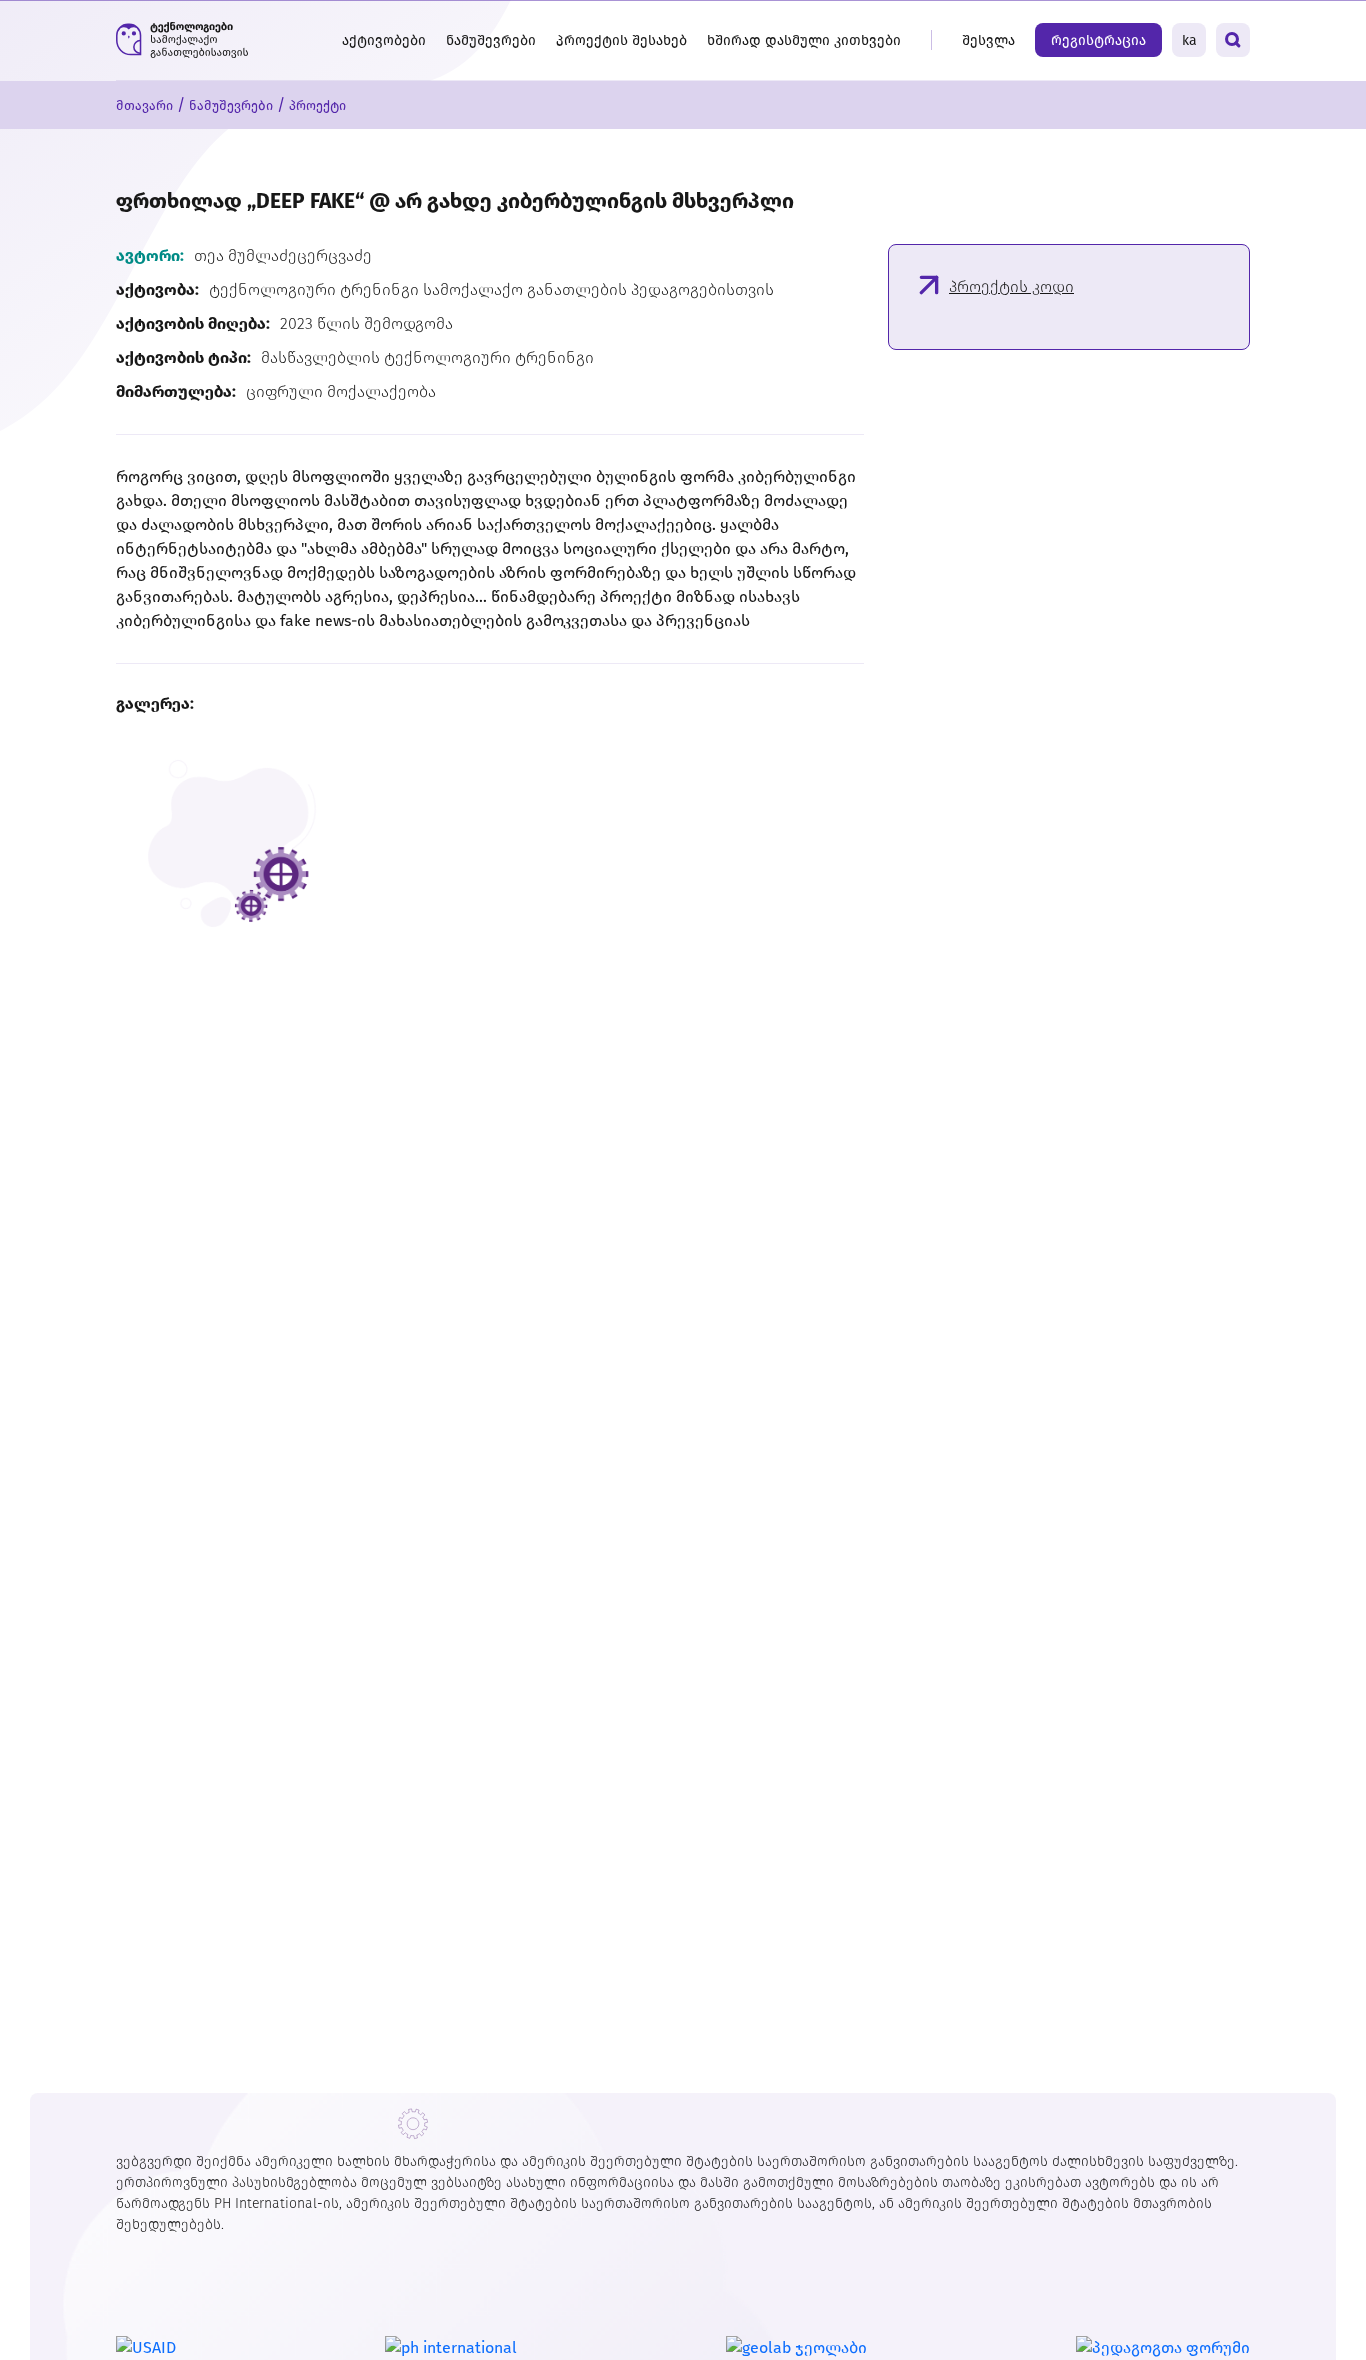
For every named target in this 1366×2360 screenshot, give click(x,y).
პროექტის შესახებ (621, 40)
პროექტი (317, 105)
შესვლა (988, 40)
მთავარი (144, 105)
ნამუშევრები (491, 40)
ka (1189, 40)
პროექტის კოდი (1011, 286)
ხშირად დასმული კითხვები (804, 40)
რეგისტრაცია (1098, 40)
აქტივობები (384, 40)
